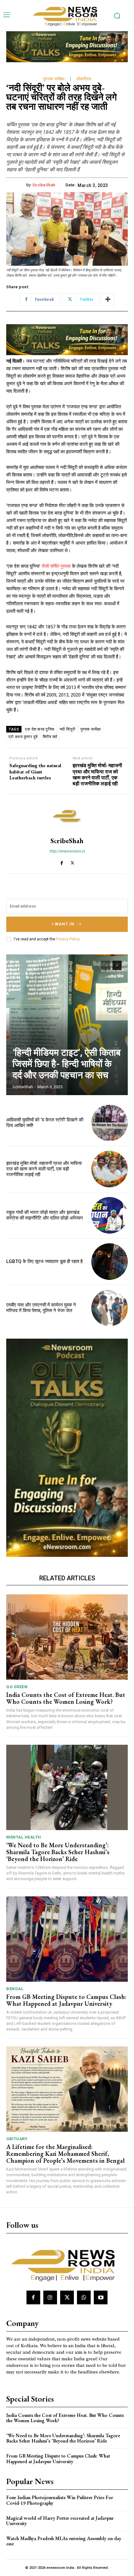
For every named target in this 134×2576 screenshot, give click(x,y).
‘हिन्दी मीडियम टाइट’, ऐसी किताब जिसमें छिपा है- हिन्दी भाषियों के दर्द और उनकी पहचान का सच (67, 1064)
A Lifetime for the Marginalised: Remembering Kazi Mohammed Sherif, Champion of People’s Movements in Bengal (65, 2154)
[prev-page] (106, 965)
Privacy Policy (68, 939)
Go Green (17, 1687)
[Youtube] (101, 2297)
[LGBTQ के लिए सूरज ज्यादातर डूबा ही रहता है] (110, 1262)
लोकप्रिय (84, 79)
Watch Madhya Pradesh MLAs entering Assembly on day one (64, 2541)
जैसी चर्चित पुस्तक (56, 566)
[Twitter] (72, 862)
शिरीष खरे (50, 737)
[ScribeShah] (67, 816)
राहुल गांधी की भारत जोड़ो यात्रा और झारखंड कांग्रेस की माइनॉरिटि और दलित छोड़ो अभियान (45, 1215)
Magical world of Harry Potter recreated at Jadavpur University (60, 2521)
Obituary (17, 2139)
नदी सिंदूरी (67, 729)
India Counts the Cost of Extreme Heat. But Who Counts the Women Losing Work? (66, 1698)
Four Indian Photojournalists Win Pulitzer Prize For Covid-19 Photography (60, 2500)
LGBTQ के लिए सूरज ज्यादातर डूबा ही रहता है (44, 1261)
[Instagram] (50, 2297)
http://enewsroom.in (67, 851)
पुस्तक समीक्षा (54, 79)
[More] (108, 299)
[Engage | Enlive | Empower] (67, 15)
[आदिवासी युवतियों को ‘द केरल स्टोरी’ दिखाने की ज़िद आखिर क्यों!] (110, 1123)
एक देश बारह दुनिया (40, 729)
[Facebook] (62, 862)
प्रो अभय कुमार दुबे (23, 737)
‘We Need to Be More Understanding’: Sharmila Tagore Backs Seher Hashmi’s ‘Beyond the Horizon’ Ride (58, 1852)
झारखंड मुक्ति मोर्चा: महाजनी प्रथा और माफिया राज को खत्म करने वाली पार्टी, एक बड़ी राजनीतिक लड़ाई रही (97, 775)
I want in (63, 924)
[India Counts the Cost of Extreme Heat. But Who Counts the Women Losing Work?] (67, 1637)
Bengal (15, 1989)
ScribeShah (44, 185)
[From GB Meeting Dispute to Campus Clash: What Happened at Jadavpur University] (67, 1939)
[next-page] (117, 965)
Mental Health (24, 1837)
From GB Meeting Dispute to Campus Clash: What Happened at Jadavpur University (66, 2000)
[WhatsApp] (84, 2297)
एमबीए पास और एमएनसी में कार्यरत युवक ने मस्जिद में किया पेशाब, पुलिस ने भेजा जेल (41, 1308)
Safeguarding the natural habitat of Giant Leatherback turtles (35, 772)
